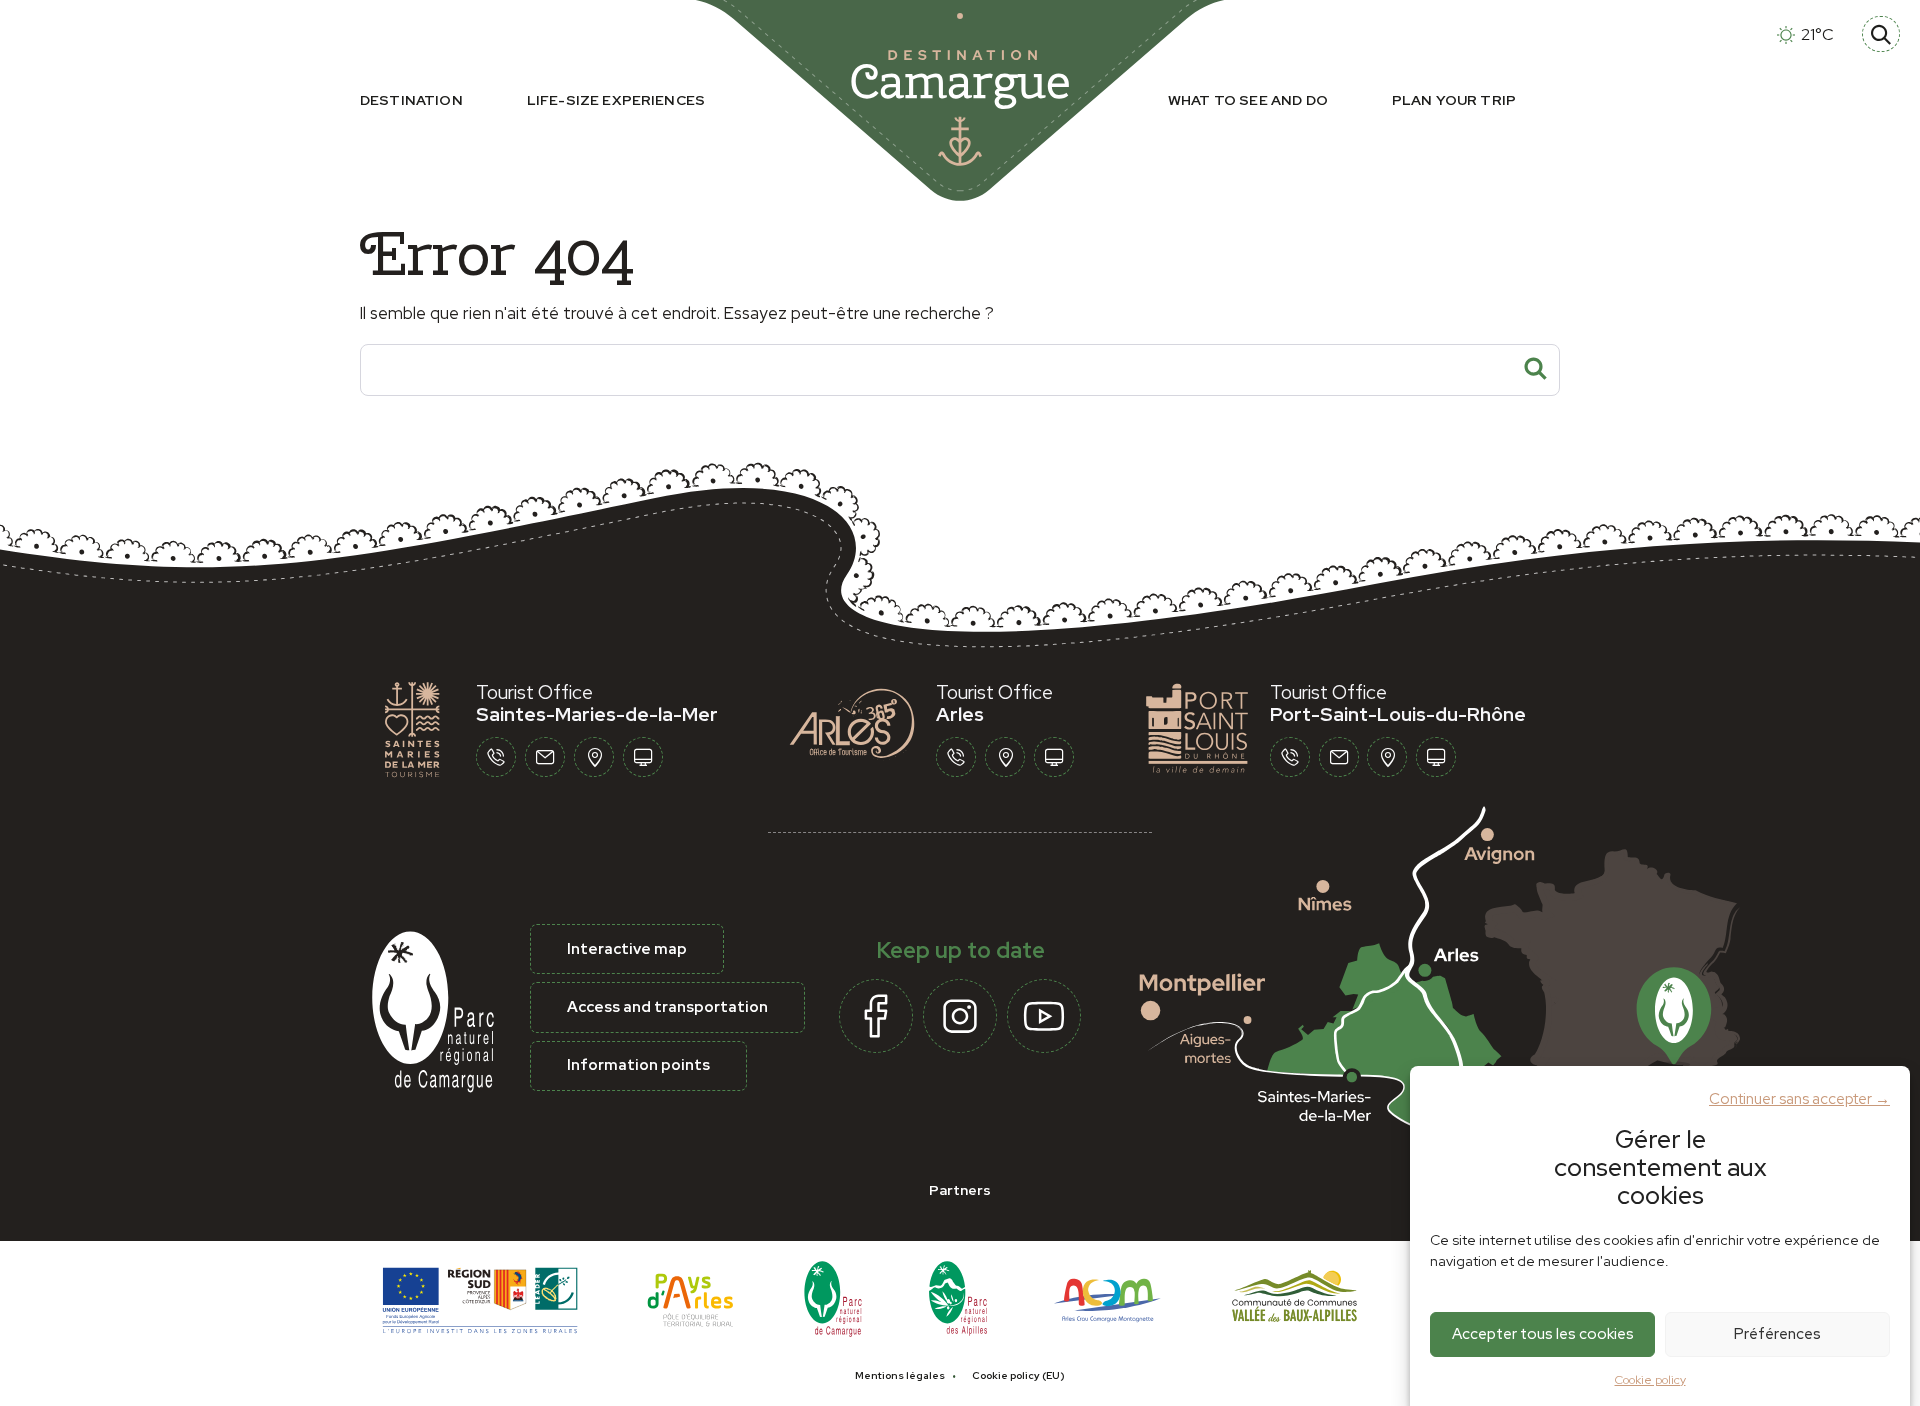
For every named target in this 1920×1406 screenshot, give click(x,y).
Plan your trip (1454, 100)
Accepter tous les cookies (1543, 1334)
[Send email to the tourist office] (545, 757)
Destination (411, 100)
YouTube (1044, 1016)
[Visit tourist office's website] (643, 757)
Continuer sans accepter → (1799, 1098)
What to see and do (1248, 100)
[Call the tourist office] (496, 757)
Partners (960, 1190)
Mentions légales (900, 1375)
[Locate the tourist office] (594, 757)
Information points (638, 1065)
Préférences (1777, 1334)
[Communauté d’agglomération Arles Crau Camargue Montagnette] (1107, 1297)
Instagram (960, 1016)
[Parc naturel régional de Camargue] (833, 1297)
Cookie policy (1650, 1380)
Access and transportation (667, 1007)
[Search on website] (1881, 34)
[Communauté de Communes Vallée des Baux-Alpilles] (1294, 1297)
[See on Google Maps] (1464, 988)
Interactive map (627, 949)
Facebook (876, 1016)
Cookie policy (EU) (1018, 1375)
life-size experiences (616, 100)
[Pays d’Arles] (691, 1297)
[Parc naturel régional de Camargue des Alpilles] (958, 1297)
